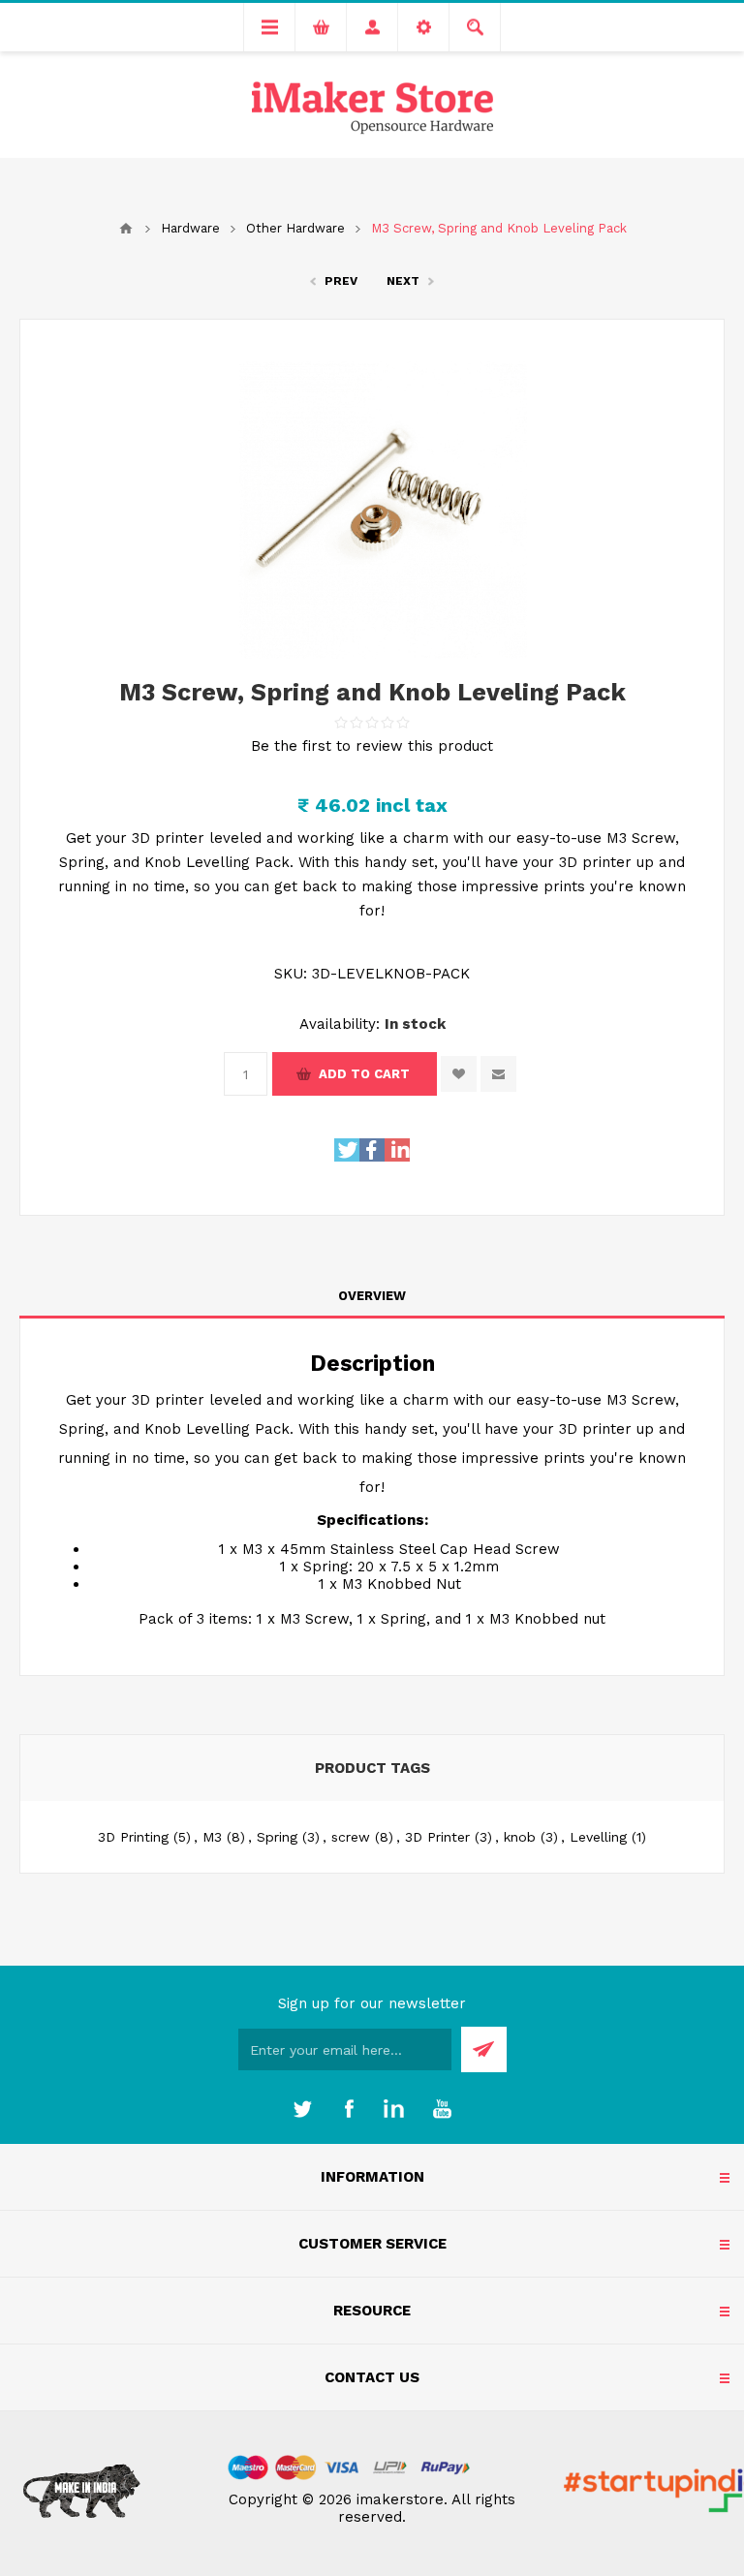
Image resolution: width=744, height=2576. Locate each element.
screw (351, 1837)
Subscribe (484, 2049)
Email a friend (498, 1074)
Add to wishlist (459, 1074)
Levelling (598, 1837)
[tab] (372, 1296)
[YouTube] (442, 2109)
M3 (212, 1837)
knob (520, 1837)
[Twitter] (302, 2109)
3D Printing (133, 1837)
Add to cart (364, 1074)
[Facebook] (349, 2109)
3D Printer (437, 1837)
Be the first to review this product (372, 746)
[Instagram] (395, 2109)
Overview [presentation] (372, 1296)
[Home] (126, 229)
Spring (277, 1837)
